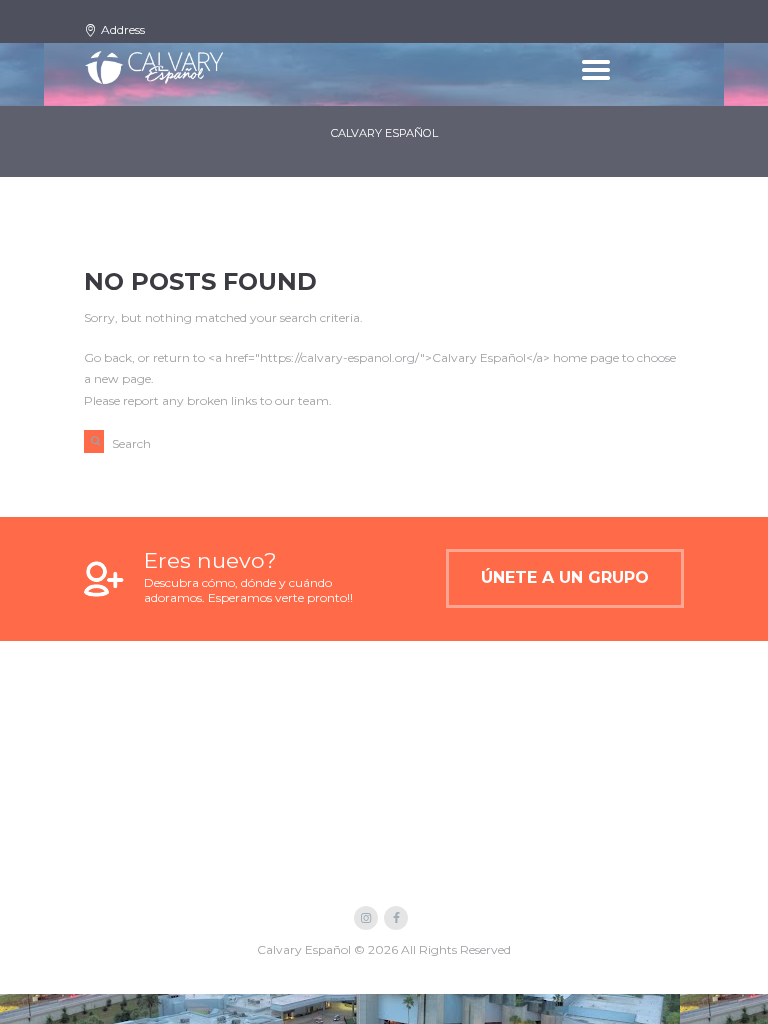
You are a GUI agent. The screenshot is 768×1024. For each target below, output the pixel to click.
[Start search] (94, 441)
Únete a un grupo (565, 577)
